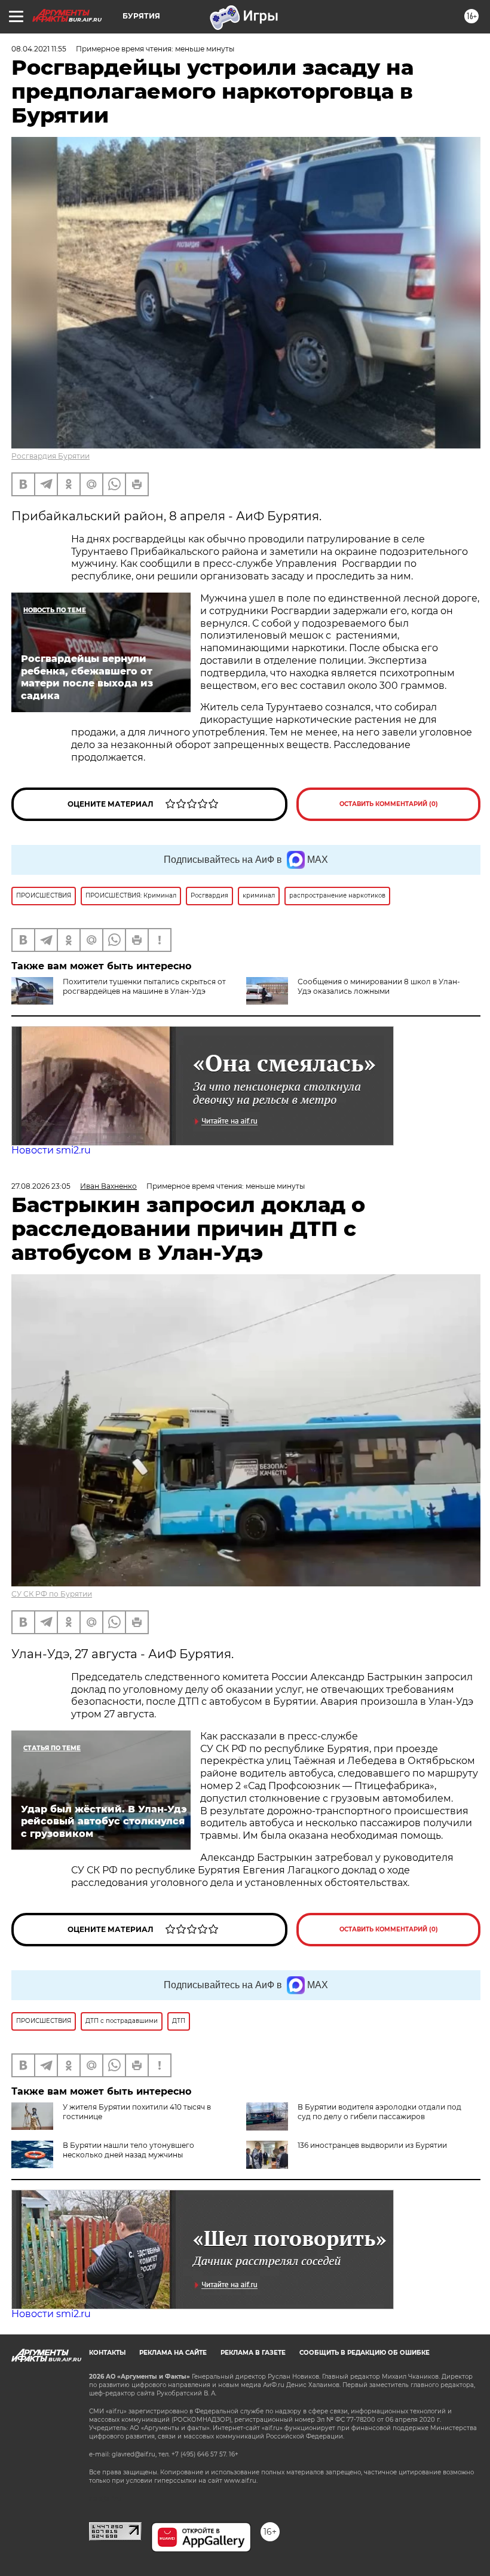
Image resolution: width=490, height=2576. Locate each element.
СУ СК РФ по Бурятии (52, 1594)
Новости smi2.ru (51, 1150)
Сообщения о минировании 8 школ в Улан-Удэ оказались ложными (379, 986)
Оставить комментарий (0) (389, 804)
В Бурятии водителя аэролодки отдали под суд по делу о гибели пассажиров (379, 2112)
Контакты (107, 2353)
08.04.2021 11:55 (39, 49)
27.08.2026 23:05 (41, 1186)
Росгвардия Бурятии (50, 456)
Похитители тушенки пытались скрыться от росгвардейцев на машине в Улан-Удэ (144, 986)
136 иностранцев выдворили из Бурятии (372, 2145)
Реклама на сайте (173, 2353)
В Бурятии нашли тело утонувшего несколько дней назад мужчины (128, 2150)
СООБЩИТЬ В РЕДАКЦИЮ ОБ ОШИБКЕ (365, 2353)
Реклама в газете (253, 2353)
